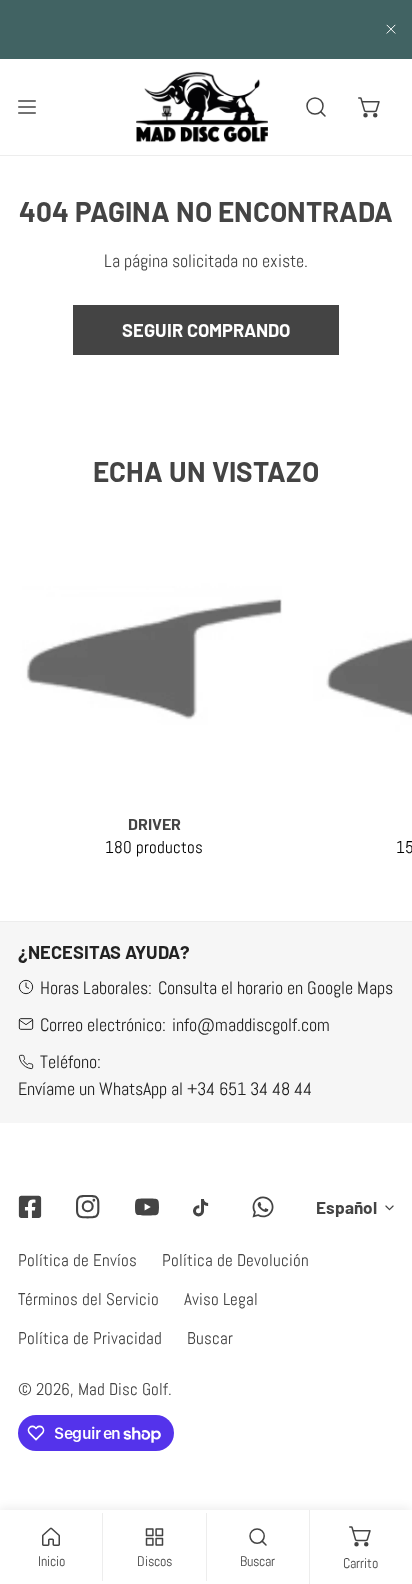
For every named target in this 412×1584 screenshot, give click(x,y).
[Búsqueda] (317, 107)
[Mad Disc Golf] (202, 106)
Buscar (210, 1338)
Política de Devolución (235, 1260)
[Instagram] (88, 1207)
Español (346, 1207)
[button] (370, 107)
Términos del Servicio (88, 1299)
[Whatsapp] (263, 1207)
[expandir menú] (27, 106)
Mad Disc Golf (123, 1389)
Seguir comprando (206, 330)
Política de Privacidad (90, 1338)
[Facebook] (30, 1207)
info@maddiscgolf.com (251, 1024)
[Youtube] (147, 1207)
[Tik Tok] (205, 1208)
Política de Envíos (77, 1260)
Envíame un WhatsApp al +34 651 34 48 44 (165, 1088)
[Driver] (154, 663)
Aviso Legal (221, 1299)
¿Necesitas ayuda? (104, 952)
